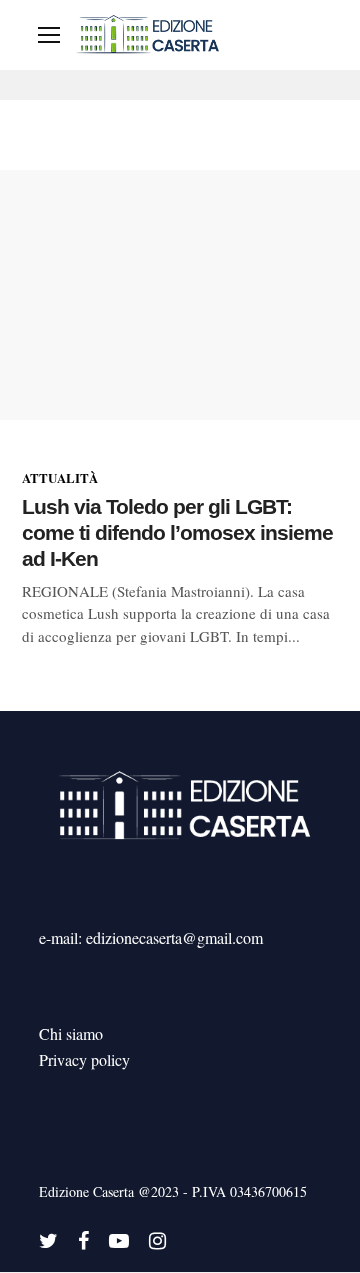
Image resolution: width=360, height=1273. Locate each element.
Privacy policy (84, 1059)
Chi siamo (71, 1033)
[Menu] (49, 35)
